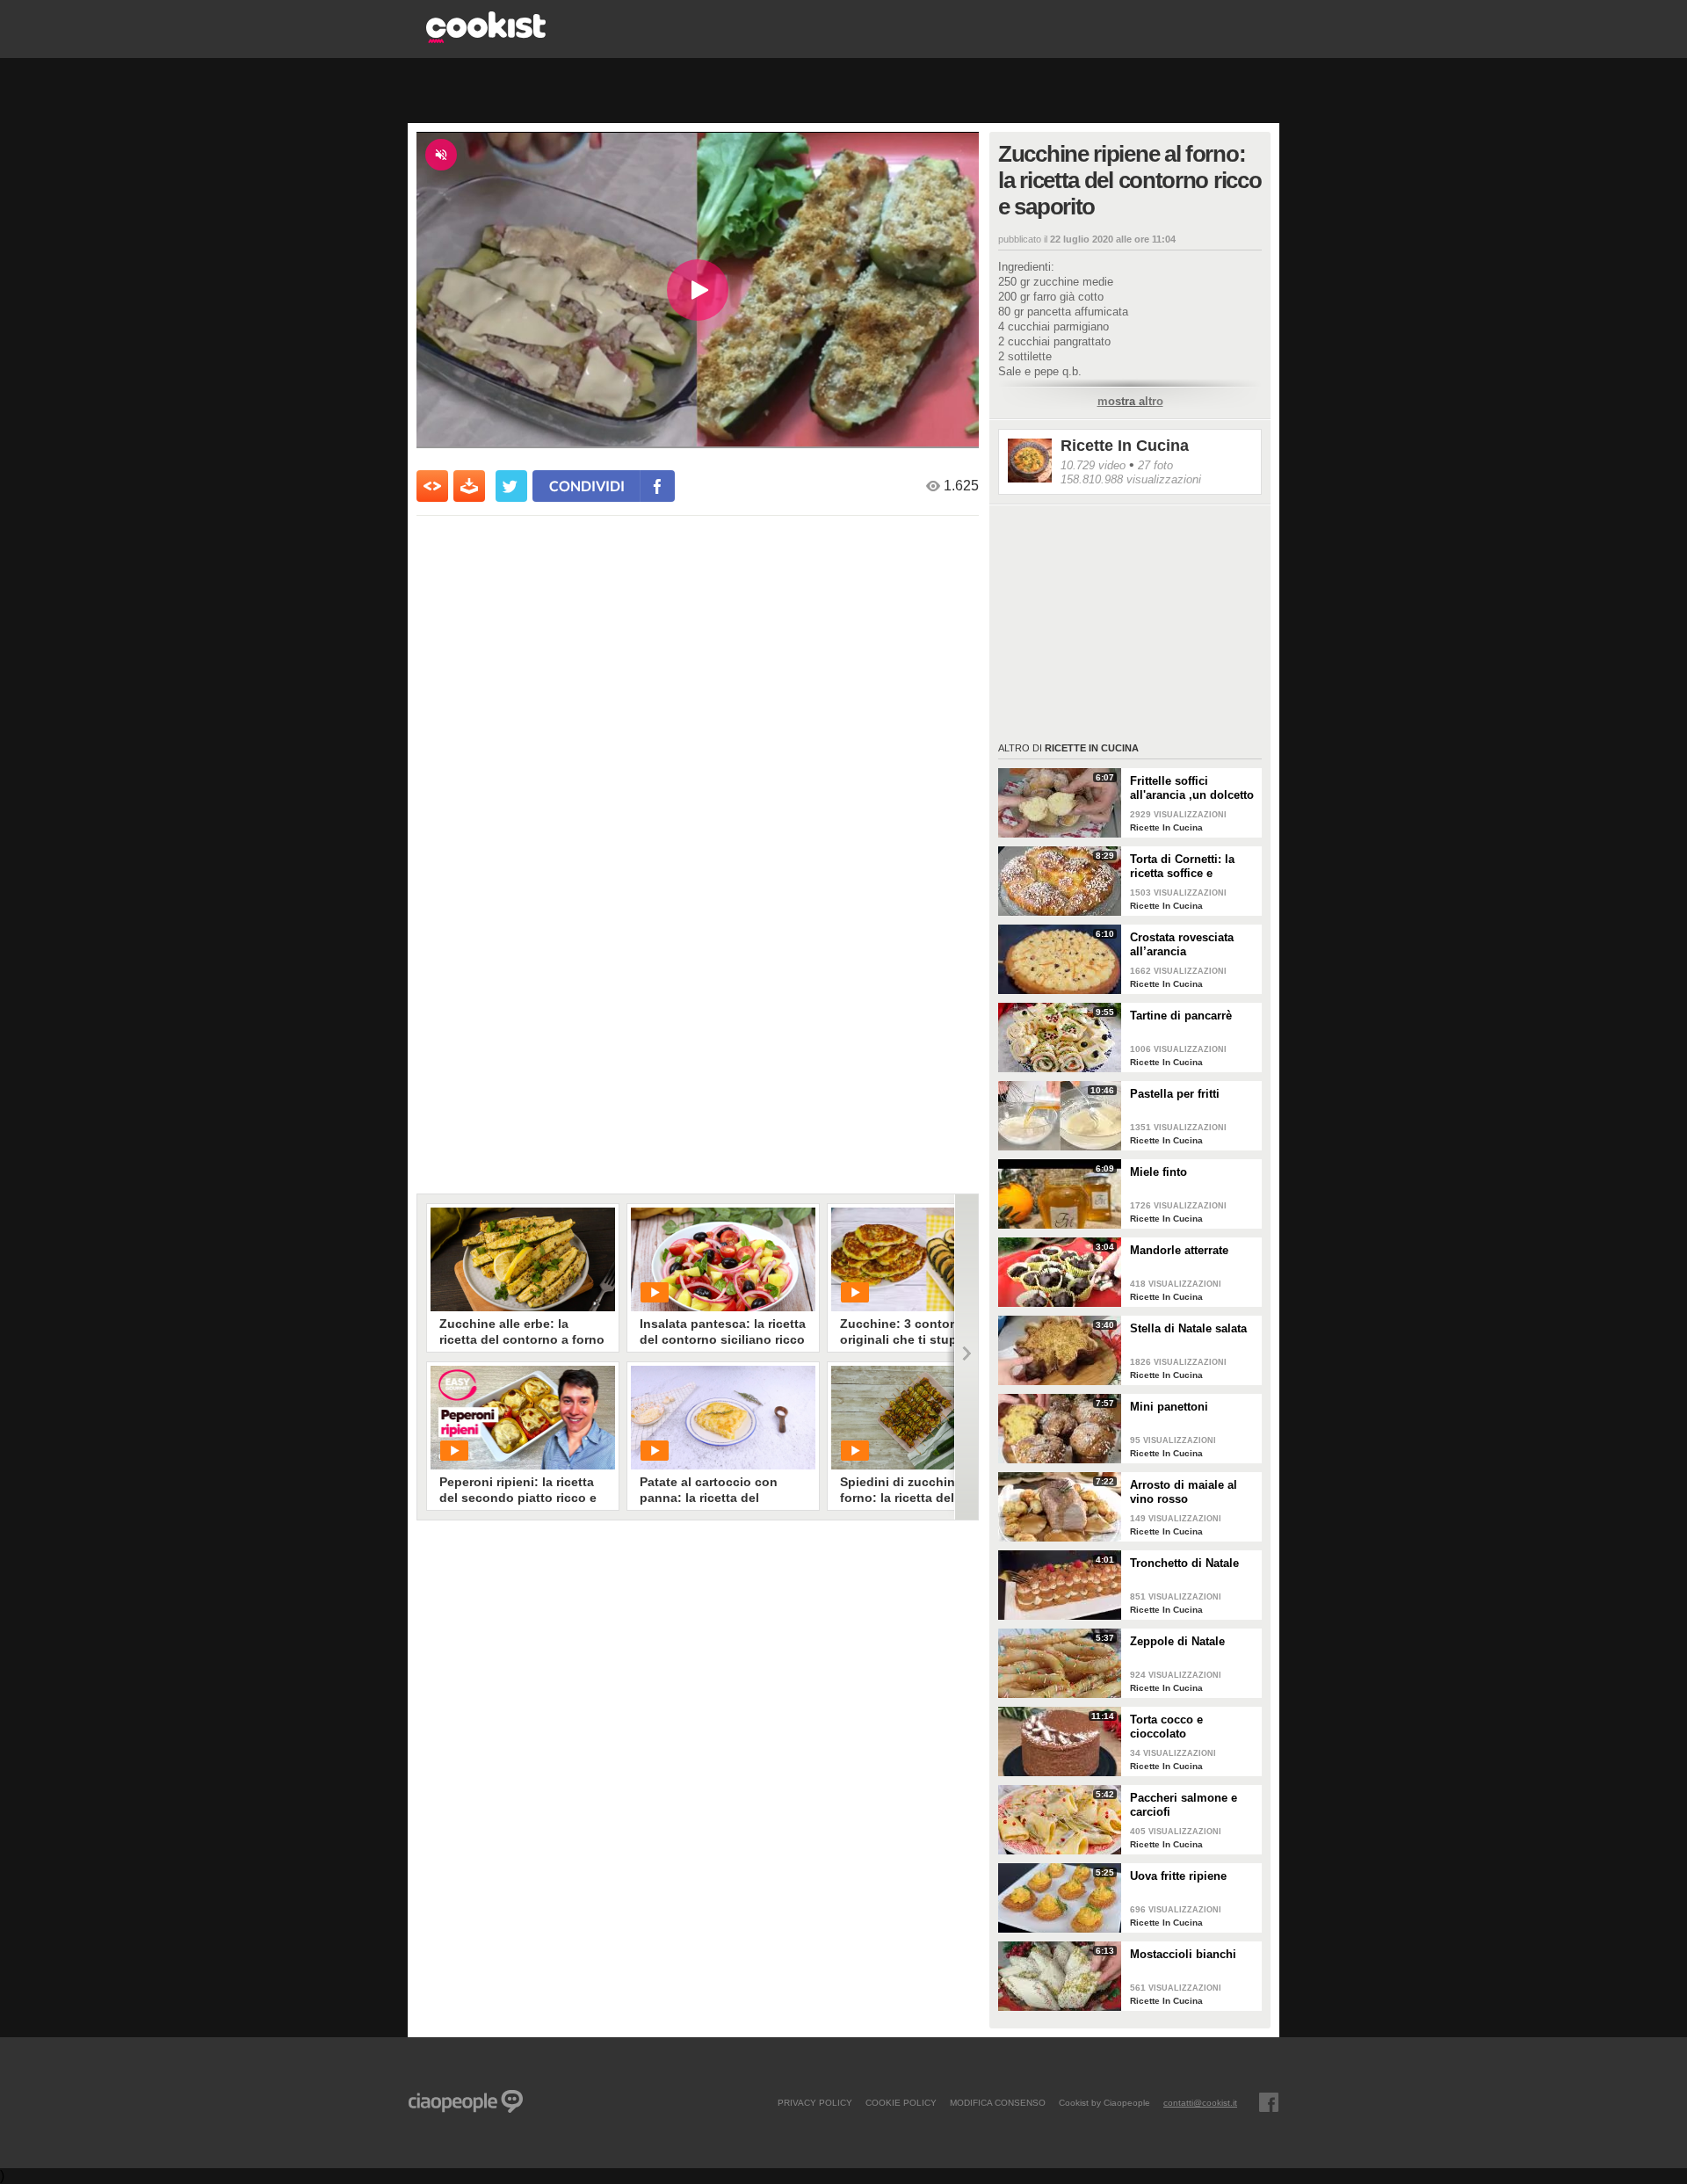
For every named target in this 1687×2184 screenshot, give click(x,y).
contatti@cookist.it (1200, 2102)
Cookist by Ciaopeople (1104, 2102)
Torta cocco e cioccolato (1166, 1727)
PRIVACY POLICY (815, 2102)
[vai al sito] (486, 38)
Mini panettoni (1169, 1407)
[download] (469, 486)
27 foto (1155, 465)
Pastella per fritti (1175, 1094)
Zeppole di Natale (1177, 1641)
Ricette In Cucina (1125, 446)
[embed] (432, 486)
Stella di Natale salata (1188, 1328)
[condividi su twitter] (511, 486)
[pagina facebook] (1269, 2102)
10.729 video (1093, 465)
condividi (587, 486)
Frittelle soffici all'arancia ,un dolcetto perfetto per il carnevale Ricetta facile (1192, 788)
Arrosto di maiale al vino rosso (1184, 1492)
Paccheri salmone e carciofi (1184, 1805)
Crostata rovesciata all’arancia (1182, 944)
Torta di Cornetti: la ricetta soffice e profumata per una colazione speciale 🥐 (1189, 867)
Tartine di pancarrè (1181, 1016)
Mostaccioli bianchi (1183, 1954)
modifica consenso (998, 2102)
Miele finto (1158, 1172)
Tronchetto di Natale (1184, 1563)
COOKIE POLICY (901, 2102)
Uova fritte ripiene (1178, 1876)
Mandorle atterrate (1179, 1250)
